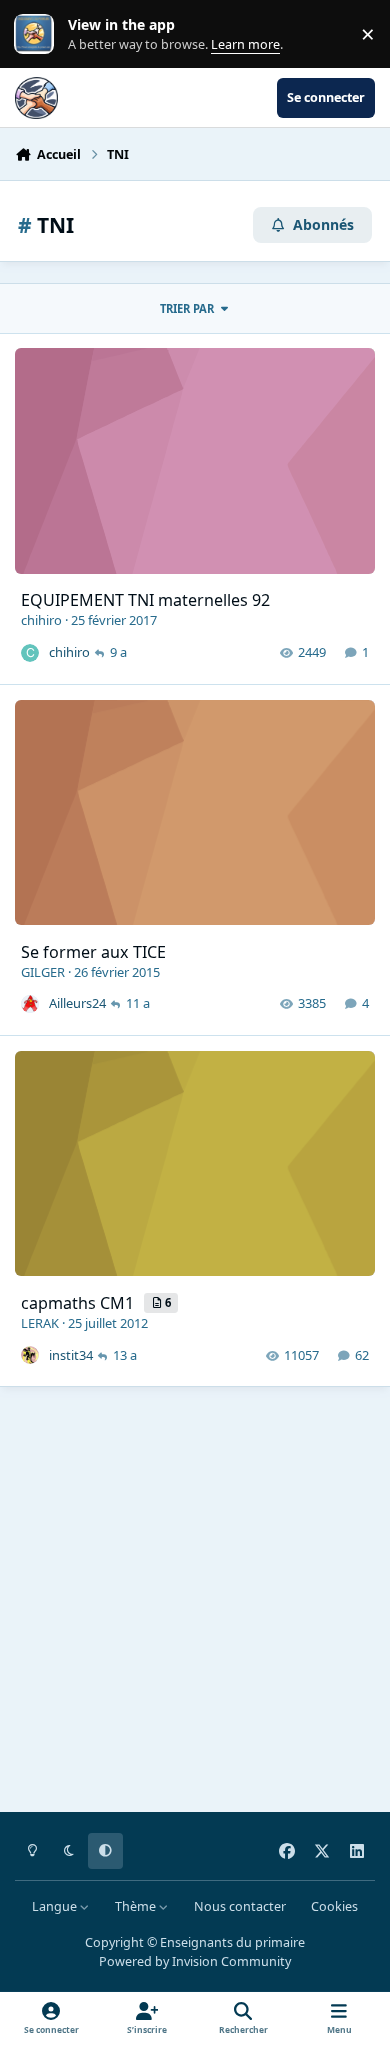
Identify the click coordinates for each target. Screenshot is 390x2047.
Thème (137, 1906)
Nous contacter (240, 1906)
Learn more (38, 34)
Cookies (334, 1906)
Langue (56, 1906)
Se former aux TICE (93, 952)
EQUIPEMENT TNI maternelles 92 (145, 600)
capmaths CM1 (79, 1303)
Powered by (195, 1961)
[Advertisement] (195, 1603)
